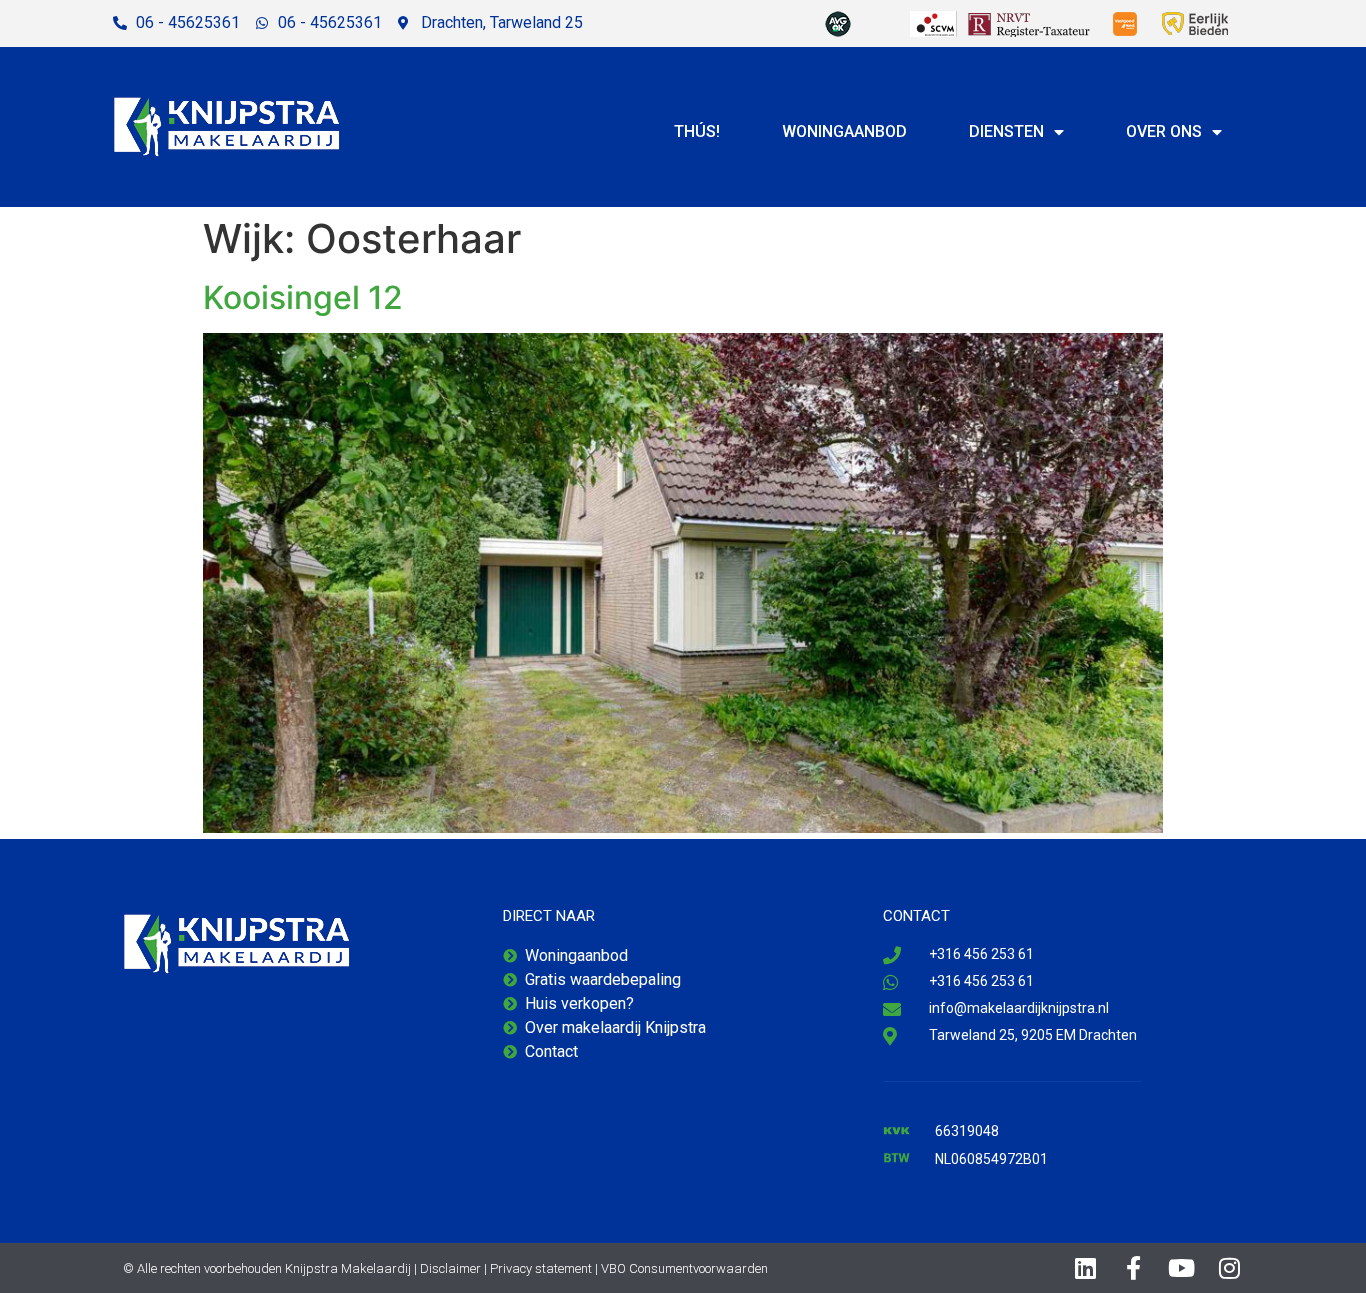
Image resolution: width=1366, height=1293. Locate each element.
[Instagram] (1230, 1268)
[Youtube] (1182, 1268)
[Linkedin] (1086, 1268)
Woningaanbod (844, 131)
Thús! (697, 131)
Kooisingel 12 (303, 297)
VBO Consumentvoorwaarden (684, 1268)
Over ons (1164, 131)
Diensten (1006, 131)
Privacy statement (541, 1268)
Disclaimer (450, 1268)
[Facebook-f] (1134, 1268)
